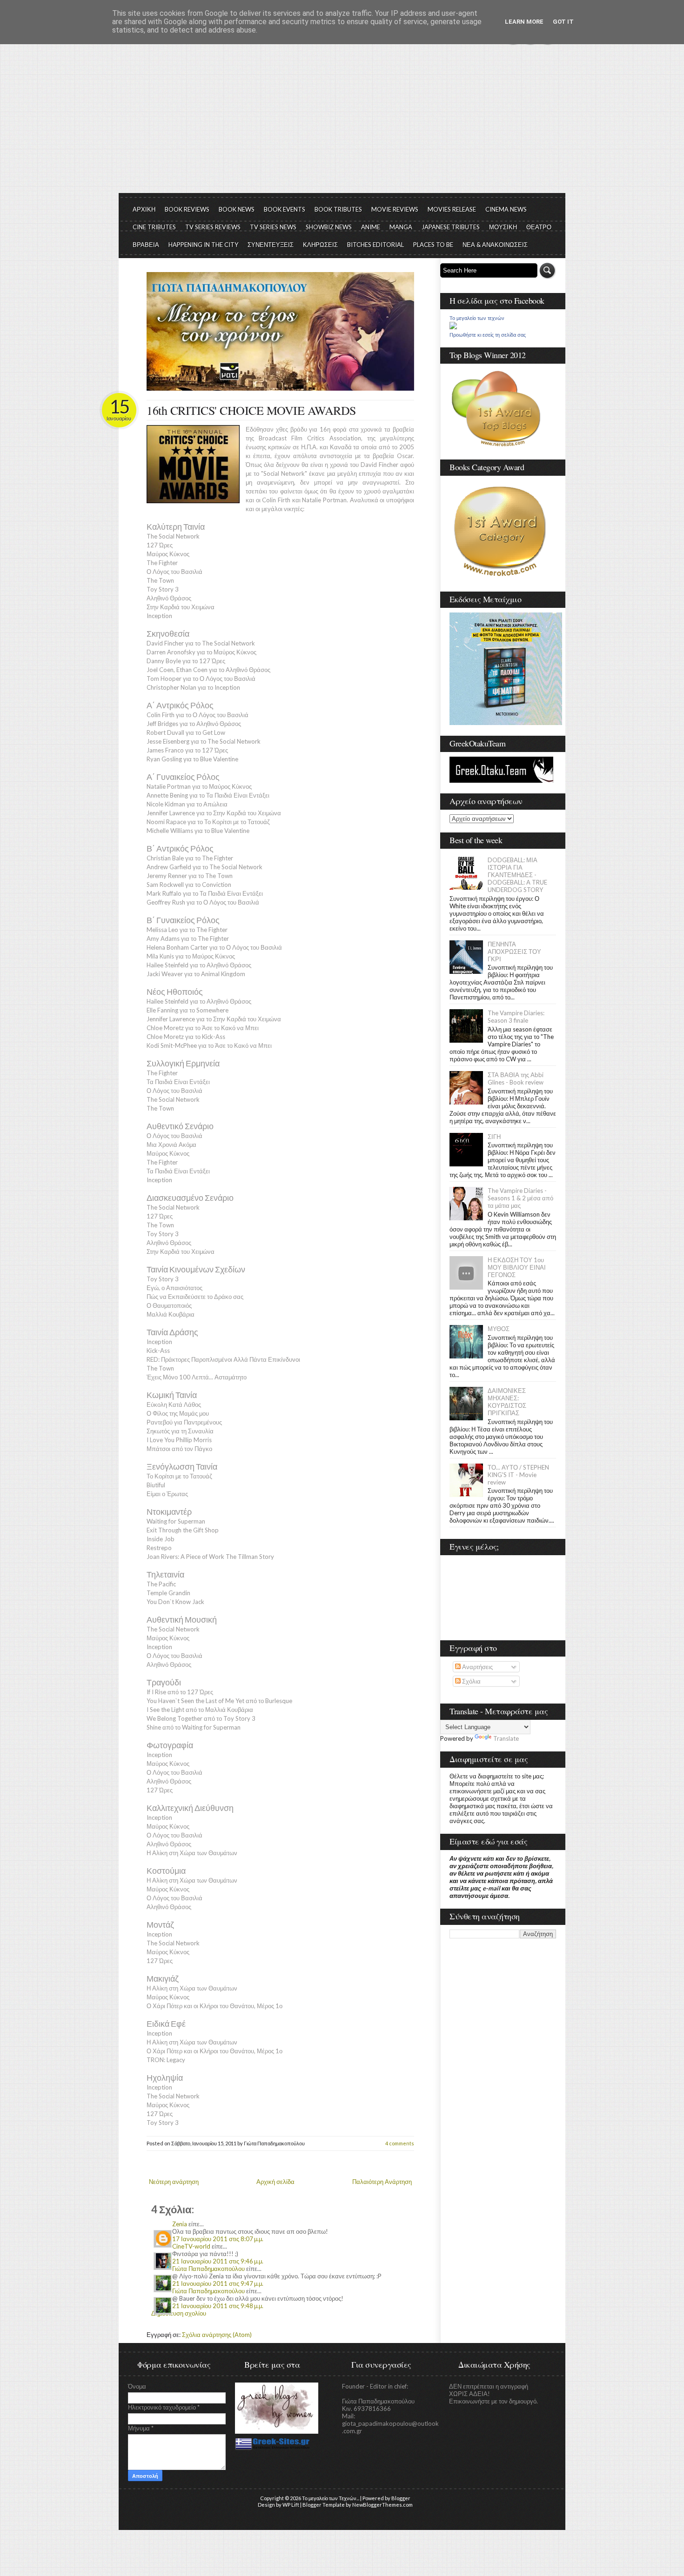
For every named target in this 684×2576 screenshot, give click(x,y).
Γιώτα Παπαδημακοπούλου (208, 2269)
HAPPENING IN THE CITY (203, 245)
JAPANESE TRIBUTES (451, 227)
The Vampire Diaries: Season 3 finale (516, 1017)
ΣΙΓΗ (494, 1137)
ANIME (371, 227)
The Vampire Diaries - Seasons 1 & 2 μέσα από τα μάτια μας (520, 1198)
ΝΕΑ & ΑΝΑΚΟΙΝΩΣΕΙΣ (495, 245)
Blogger (401, 2498)
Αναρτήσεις (477, 1667)
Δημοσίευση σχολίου (179, 2313)
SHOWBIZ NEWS (329, 227)
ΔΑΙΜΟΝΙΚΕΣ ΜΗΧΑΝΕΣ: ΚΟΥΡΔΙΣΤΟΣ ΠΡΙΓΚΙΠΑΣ (507, 1402)
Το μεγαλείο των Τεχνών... (331, 2498)
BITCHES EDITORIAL (376, 245)
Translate (506, 1738)
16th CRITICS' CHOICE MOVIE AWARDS (251, 410)
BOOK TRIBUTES (338, 209)
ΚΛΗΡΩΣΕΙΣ (320, 245)
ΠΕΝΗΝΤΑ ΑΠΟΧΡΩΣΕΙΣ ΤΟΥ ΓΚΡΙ (514, 952)
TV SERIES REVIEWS (213, 227)
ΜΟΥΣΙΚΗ (503, 227)
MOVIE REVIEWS (395, 209)
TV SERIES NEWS (273, 227)
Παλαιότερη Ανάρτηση (382, 2182)
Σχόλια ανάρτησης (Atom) (217, 2335)
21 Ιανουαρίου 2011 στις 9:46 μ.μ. (218, 2261)
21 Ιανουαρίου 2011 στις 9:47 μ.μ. (218, 2283)
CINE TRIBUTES (154, 227)
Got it (563, 22)
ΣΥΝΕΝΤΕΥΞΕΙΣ (271, 245)
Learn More (524, 22)
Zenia (180, 2224)
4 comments (400, 2143)
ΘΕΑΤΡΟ (539, 227)
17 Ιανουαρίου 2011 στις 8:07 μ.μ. (218, 2239)
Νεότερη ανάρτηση (174, 2182)
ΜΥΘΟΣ (499, 1329)
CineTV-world (191, 2246)
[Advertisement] (342, 123)
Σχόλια (471, 1681)
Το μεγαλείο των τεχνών (477, 318)
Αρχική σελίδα (275, 2182)
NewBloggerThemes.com (382, 2505)
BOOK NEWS (237, 209)
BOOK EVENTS (285, 209)
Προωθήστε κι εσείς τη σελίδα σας (488, 335)
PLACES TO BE (433, 245)
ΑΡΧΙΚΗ (144, 209)
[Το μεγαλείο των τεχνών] (453, 327)
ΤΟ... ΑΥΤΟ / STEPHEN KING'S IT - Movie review (518, 1475)
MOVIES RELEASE (452, 209)
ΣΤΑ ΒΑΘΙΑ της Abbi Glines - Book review (516, 1078)
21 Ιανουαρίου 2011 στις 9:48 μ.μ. (218, 2306)
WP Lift (291, 2505)
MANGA (401, 227)
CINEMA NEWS (506, 209)
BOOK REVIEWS (187, 209)
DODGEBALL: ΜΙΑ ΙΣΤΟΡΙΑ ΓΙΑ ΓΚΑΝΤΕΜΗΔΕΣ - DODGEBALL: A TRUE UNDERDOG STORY (517, 875)
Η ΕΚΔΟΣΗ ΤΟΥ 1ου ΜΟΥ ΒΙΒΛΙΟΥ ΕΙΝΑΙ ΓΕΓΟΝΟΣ (517, 1267)
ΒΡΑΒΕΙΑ (146, 245)
